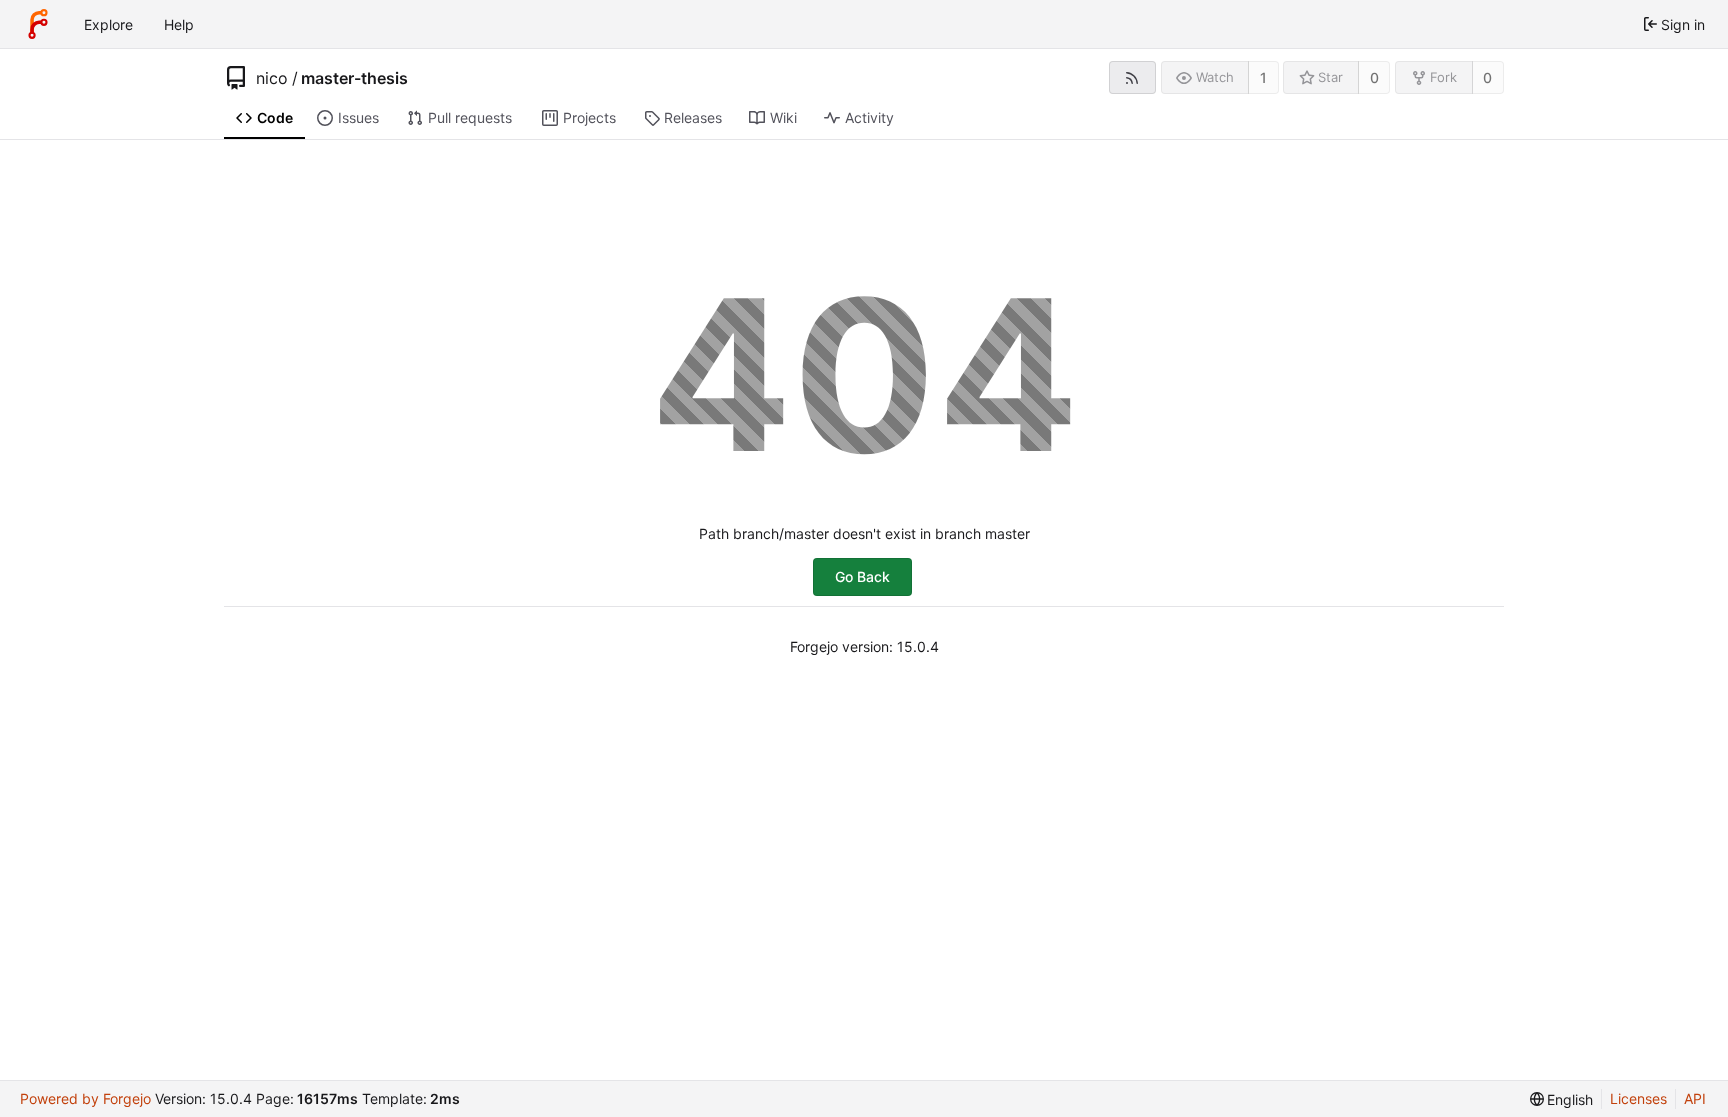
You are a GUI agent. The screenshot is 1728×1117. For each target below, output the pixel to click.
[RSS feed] (1132, 77)
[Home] (38, 24)
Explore (108, 24)
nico (272, 78)
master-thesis (354, 78)
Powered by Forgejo (85, 1098)
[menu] (1562, 1099)
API (1695, 1098)
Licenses (1638, 1098)
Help (179, 24)
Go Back (862, 576)
